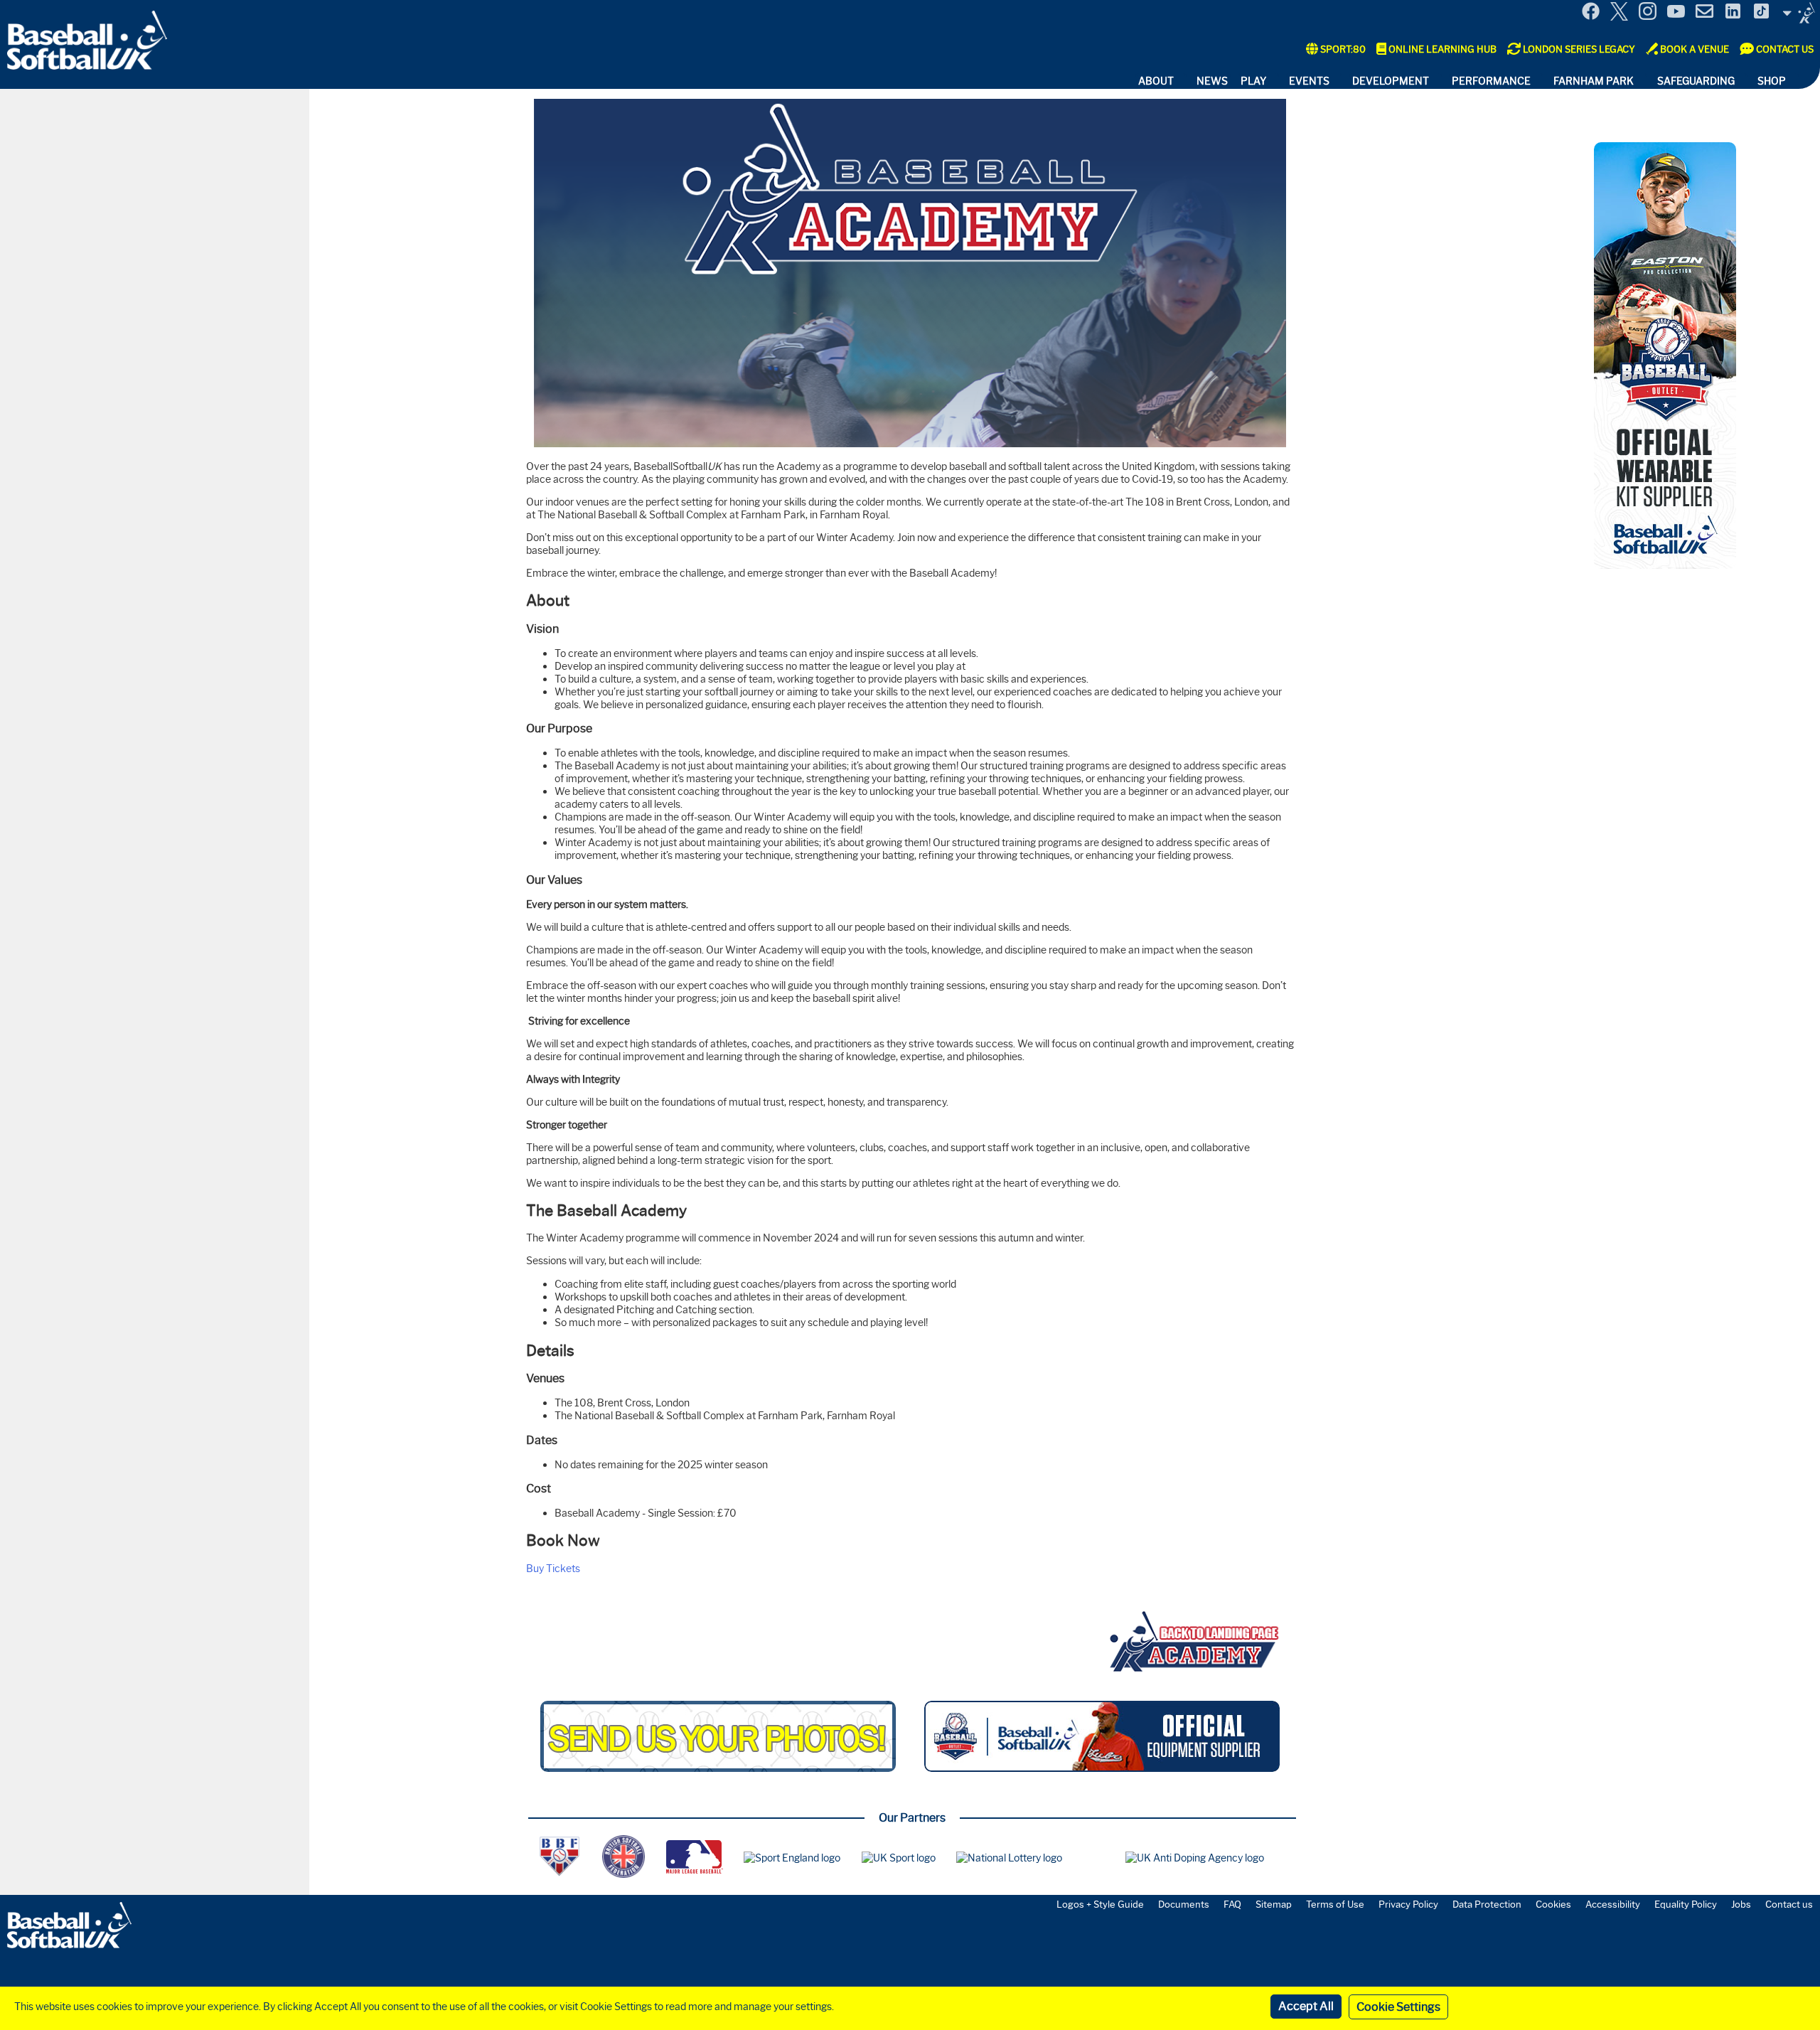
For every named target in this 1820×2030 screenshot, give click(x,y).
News (1212, 81)
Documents (1184, 1904)
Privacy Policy (1408, 1904)
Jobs (1741, 1904)
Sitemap (1274, 1904)
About (1156, 81)
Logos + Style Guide (1100, 1904)
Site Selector (1799, 13)
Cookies (1553, 1904)
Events (1309, 81)
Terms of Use (1335, 1904)
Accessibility (1613, 1904)
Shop (1772, 81)
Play (1253, 81)
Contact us (1789, 1904)
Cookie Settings (1398, 2007)
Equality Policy (1686, 1904)
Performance (1491, 81)
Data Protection (1487, 1904)
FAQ (1232, 1904)
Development (1391, 81)
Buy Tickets (553, 1569)
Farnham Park (1594, 81)
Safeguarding (1696, 81)
